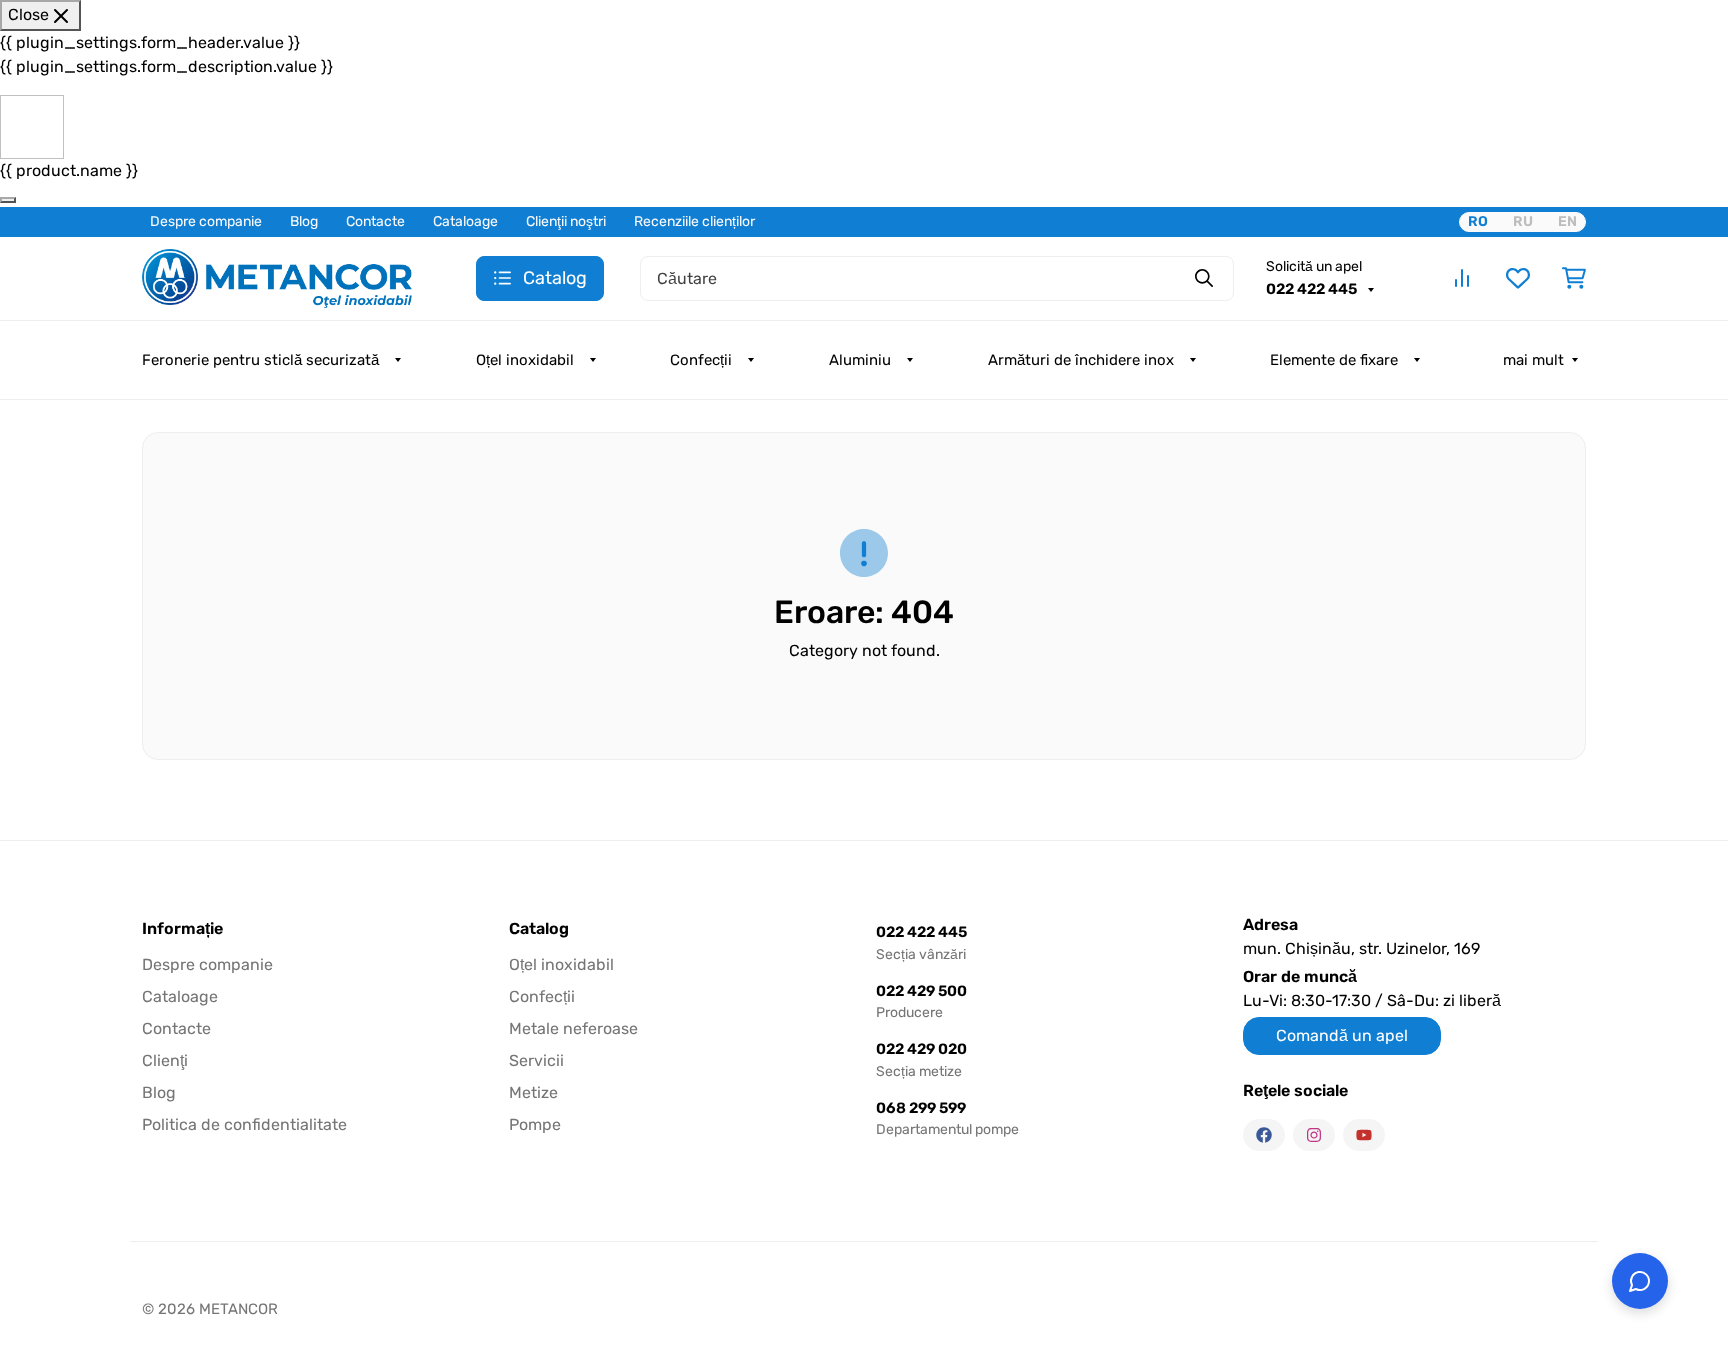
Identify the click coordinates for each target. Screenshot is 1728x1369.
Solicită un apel (1314, 266)
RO (1478, 221)
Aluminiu (860, 360)
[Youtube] (1364, 1135)
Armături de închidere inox (1081, 360)
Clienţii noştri (566, 221)
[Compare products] (1462, 278)
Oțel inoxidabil (525, 360)
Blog (304, 221)
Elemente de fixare (1334, 360)
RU (1523, 221)
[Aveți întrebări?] (1640, 1281)
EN (1567, 221)
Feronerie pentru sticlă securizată (260, 360)
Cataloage (465, 221)
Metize (533, 1092)
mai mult (1533, 360)
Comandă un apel (1342, 1035)
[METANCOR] (277, 276)
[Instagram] (1314, 1135)
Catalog (539, 929)
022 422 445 (1313, 289)
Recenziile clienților (694, 221)
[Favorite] (1518, 278)
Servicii (536, 1060)
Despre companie (206, 221)
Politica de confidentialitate (244, 1124)
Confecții (701, 360)
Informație (182, 929)
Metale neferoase (573, 1028)
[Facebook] (1264, 1135)
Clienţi (165, 1060)
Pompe (535, 1124)
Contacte (375, 221)
